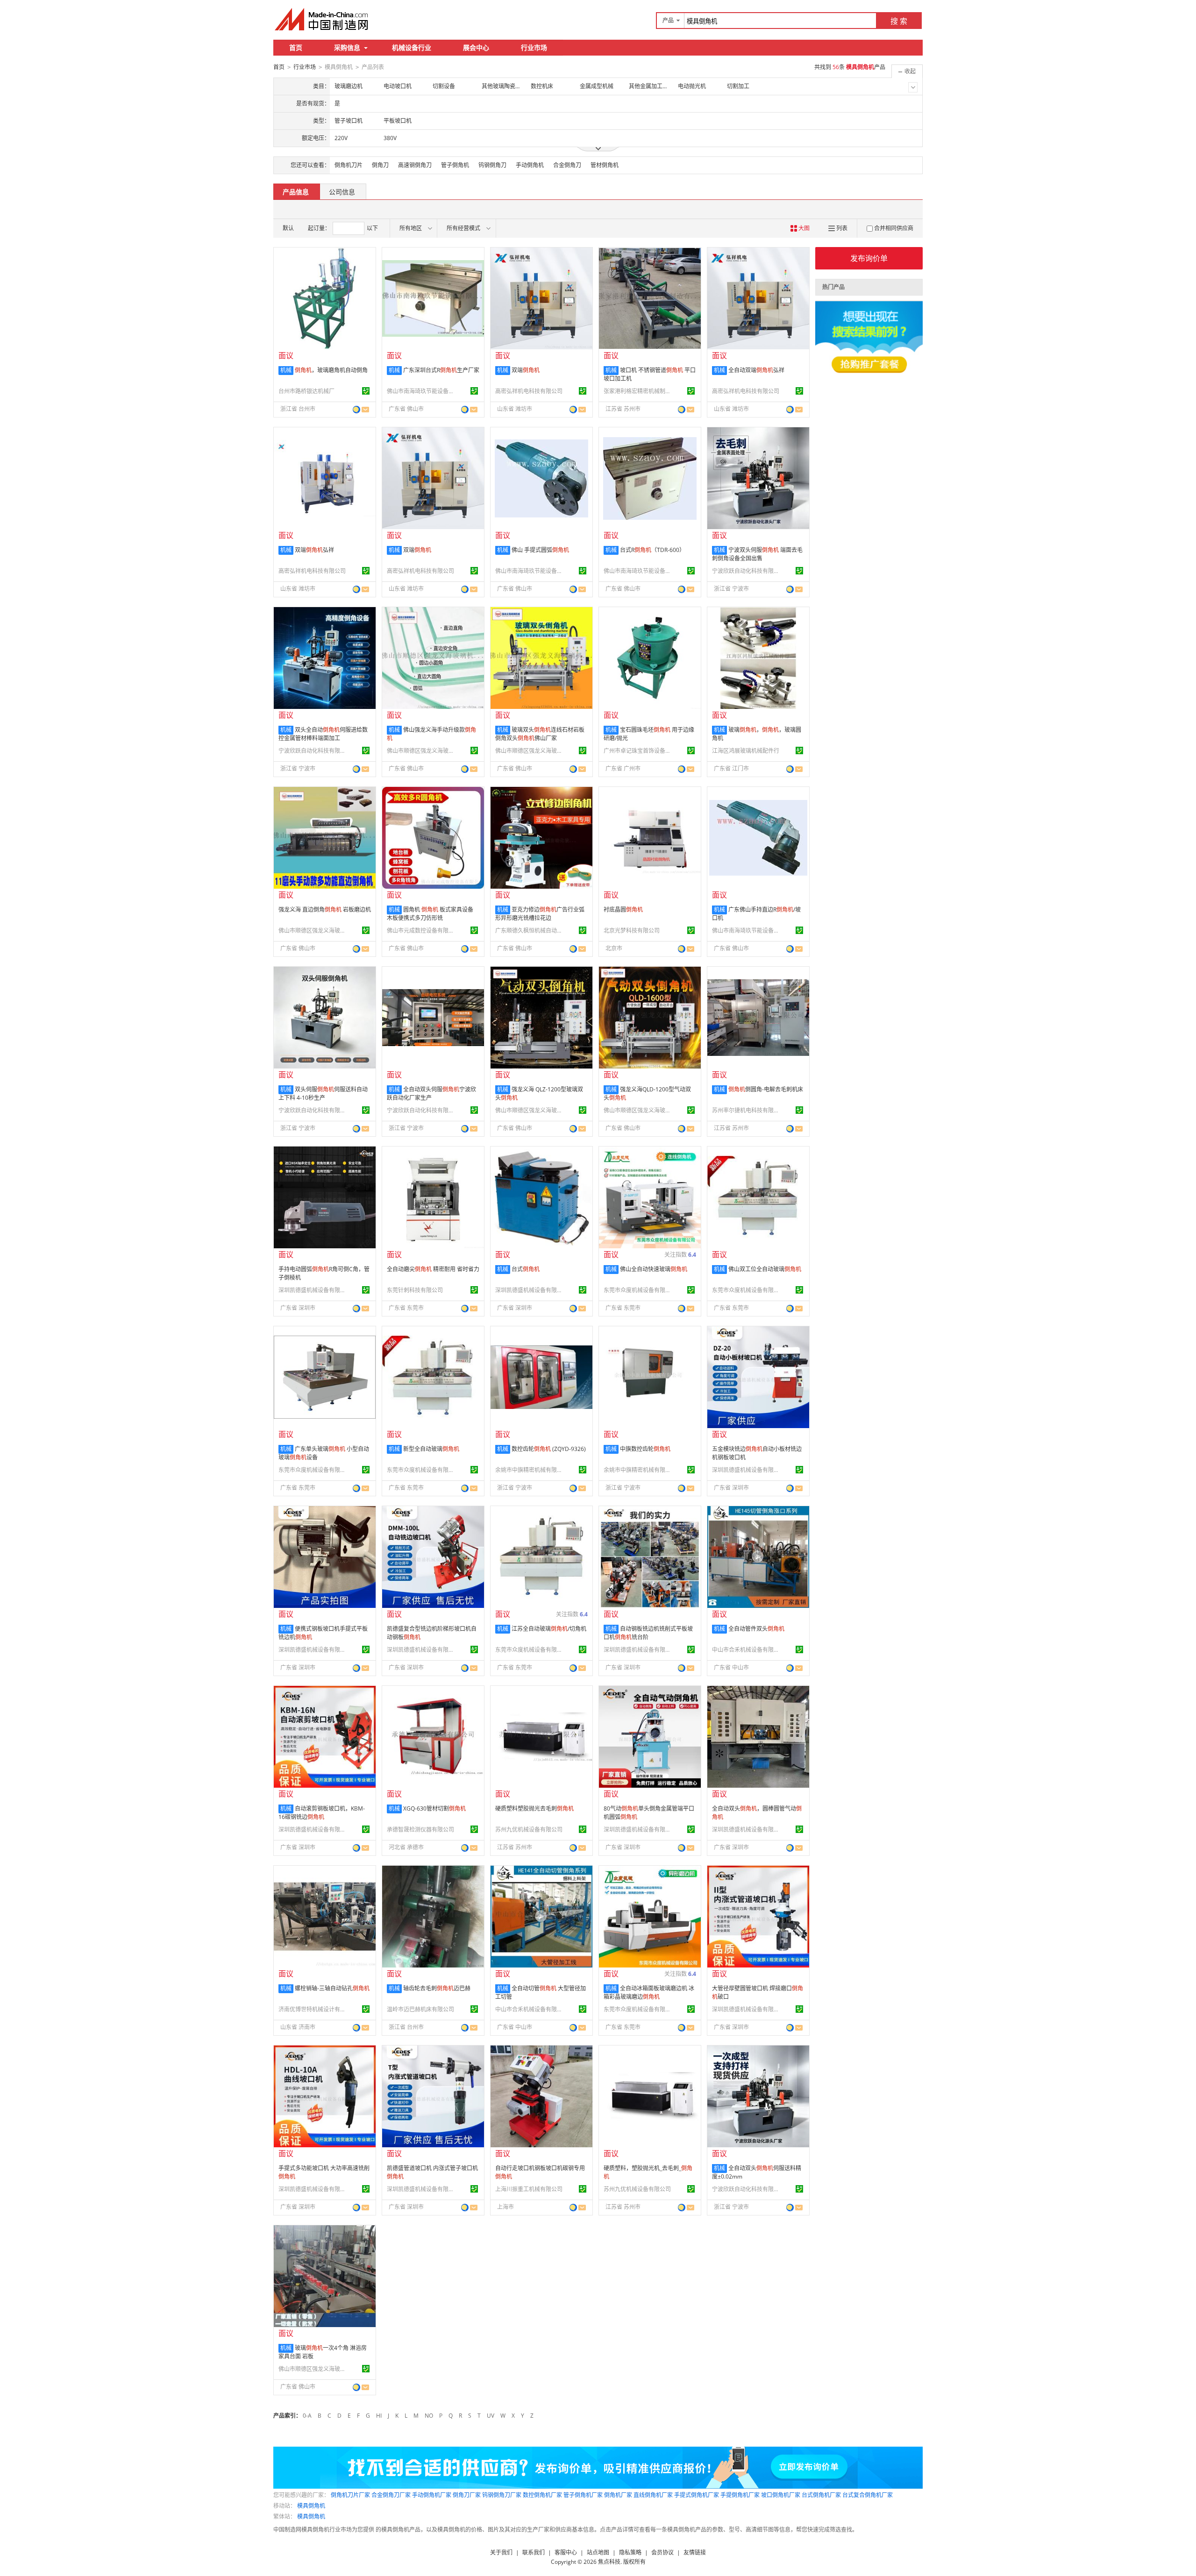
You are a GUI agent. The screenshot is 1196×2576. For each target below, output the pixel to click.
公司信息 (342, 192)
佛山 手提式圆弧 (540, 550)
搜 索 (899, 21)
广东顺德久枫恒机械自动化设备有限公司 (530, 931)
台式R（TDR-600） (652, 550)
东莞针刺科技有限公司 (415, 1290)
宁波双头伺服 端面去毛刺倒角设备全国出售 (757, 554)
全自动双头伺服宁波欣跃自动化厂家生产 (431, 1093)
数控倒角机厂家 (542, 2495)
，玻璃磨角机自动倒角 (331, 370)
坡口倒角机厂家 (781, 2495)
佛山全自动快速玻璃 (654, 1269)
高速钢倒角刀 (415, 165)
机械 (286, 370)
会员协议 (662, 2552)
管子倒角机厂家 (583, 2495)
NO (429, 2416)
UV (491, 2416)
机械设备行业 (412, 47)
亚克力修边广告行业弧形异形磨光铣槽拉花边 (540, 914)
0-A (307, 2416)
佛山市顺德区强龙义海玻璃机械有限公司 (422, 751)
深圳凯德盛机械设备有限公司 (313, 1290)
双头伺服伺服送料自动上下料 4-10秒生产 (323, 1093)
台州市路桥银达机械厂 (306, 391)
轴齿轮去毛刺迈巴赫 (437, 1988)
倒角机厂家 (618, 2495)
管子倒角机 (455, 165)
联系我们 (534, 2552)
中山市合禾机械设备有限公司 (747, 1650)
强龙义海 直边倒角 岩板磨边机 (325, 909)
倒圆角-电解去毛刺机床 (766, 1089)
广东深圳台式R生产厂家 (441, 370)
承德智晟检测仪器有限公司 (420, 1829)
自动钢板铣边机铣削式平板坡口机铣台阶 (648, 1633)
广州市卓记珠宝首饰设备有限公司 (639, 751)
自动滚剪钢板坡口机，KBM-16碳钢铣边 (322, 1813)
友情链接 (695, 2552)
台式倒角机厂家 (821, 2495)
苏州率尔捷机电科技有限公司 (747, 1110)
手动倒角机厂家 (432, 2495)
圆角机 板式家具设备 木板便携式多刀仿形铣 (430, 914)
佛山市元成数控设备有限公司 (422, 931)
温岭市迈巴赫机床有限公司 (420, 2009)
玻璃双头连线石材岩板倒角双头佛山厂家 (540, 734)
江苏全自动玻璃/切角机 (549, 1629)
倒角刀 (380, 165)
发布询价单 (869, 258)
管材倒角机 (605, 165)
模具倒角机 (311, 2506)
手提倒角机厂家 (740, 2495)
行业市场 (534, 47)
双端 (526, 370)
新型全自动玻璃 (431, 1449)
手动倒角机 (530, 165)
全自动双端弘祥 (756, 370)
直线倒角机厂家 (653, 2495)
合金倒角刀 (567, 165)
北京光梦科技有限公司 (632, 931)
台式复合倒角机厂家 (868, 2495)
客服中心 (566, 2552)
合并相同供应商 (894, 228)
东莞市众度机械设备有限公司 (639, 1290)
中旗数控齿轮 (645, 1449)
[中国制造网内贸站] (322, 19)
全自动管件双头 (756, 1629)
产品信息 (296, 192)
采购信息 (347, 47)
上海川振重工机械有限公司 (529, 2189)
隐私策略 (630, 2552)
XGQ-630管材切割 (434, 1808)
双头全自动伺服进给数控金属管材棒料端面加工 (323, 734)
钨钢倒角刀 (492, 165)
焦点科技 (609, 2562)
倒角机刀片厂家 (350, 2495)
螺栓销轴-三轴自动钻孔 (332, 1988)
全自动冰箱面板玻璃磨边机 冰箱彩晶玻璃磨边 (649, 1992)
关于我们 (501, 2552)
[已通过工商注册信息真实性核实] (366, 391)
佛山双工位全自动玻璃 (765, 1269)
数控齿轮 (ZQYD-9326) (549, 1449)
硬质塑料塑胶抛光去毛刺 (534, 1808)
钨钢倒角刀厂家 (502, 2495)
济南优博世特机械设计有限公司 (313, 2009)
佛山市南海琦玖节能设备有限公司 (422, 391)
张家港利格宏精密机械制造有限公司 (639, 391)
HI (379, 2416)
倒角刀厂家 (467, 2495)
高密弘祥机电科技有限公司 (529, 391)
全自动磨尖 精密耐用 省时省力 (433, 1269)
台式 (526, 1269)
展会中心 (476, 47)
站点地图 (598, 2552)
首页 (296, 47)
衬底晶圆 (623, 909)
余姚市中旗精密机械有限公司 (530, 1470)
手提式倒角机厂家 (697, 2495)
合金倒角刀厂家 (391, 2495)
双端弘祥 (314, 550)
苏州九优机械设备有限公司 (529, 1829)
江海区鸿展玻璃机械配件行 (746, 751)
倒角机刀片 (349, 165)
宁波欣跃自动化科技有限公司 (747, 571)
